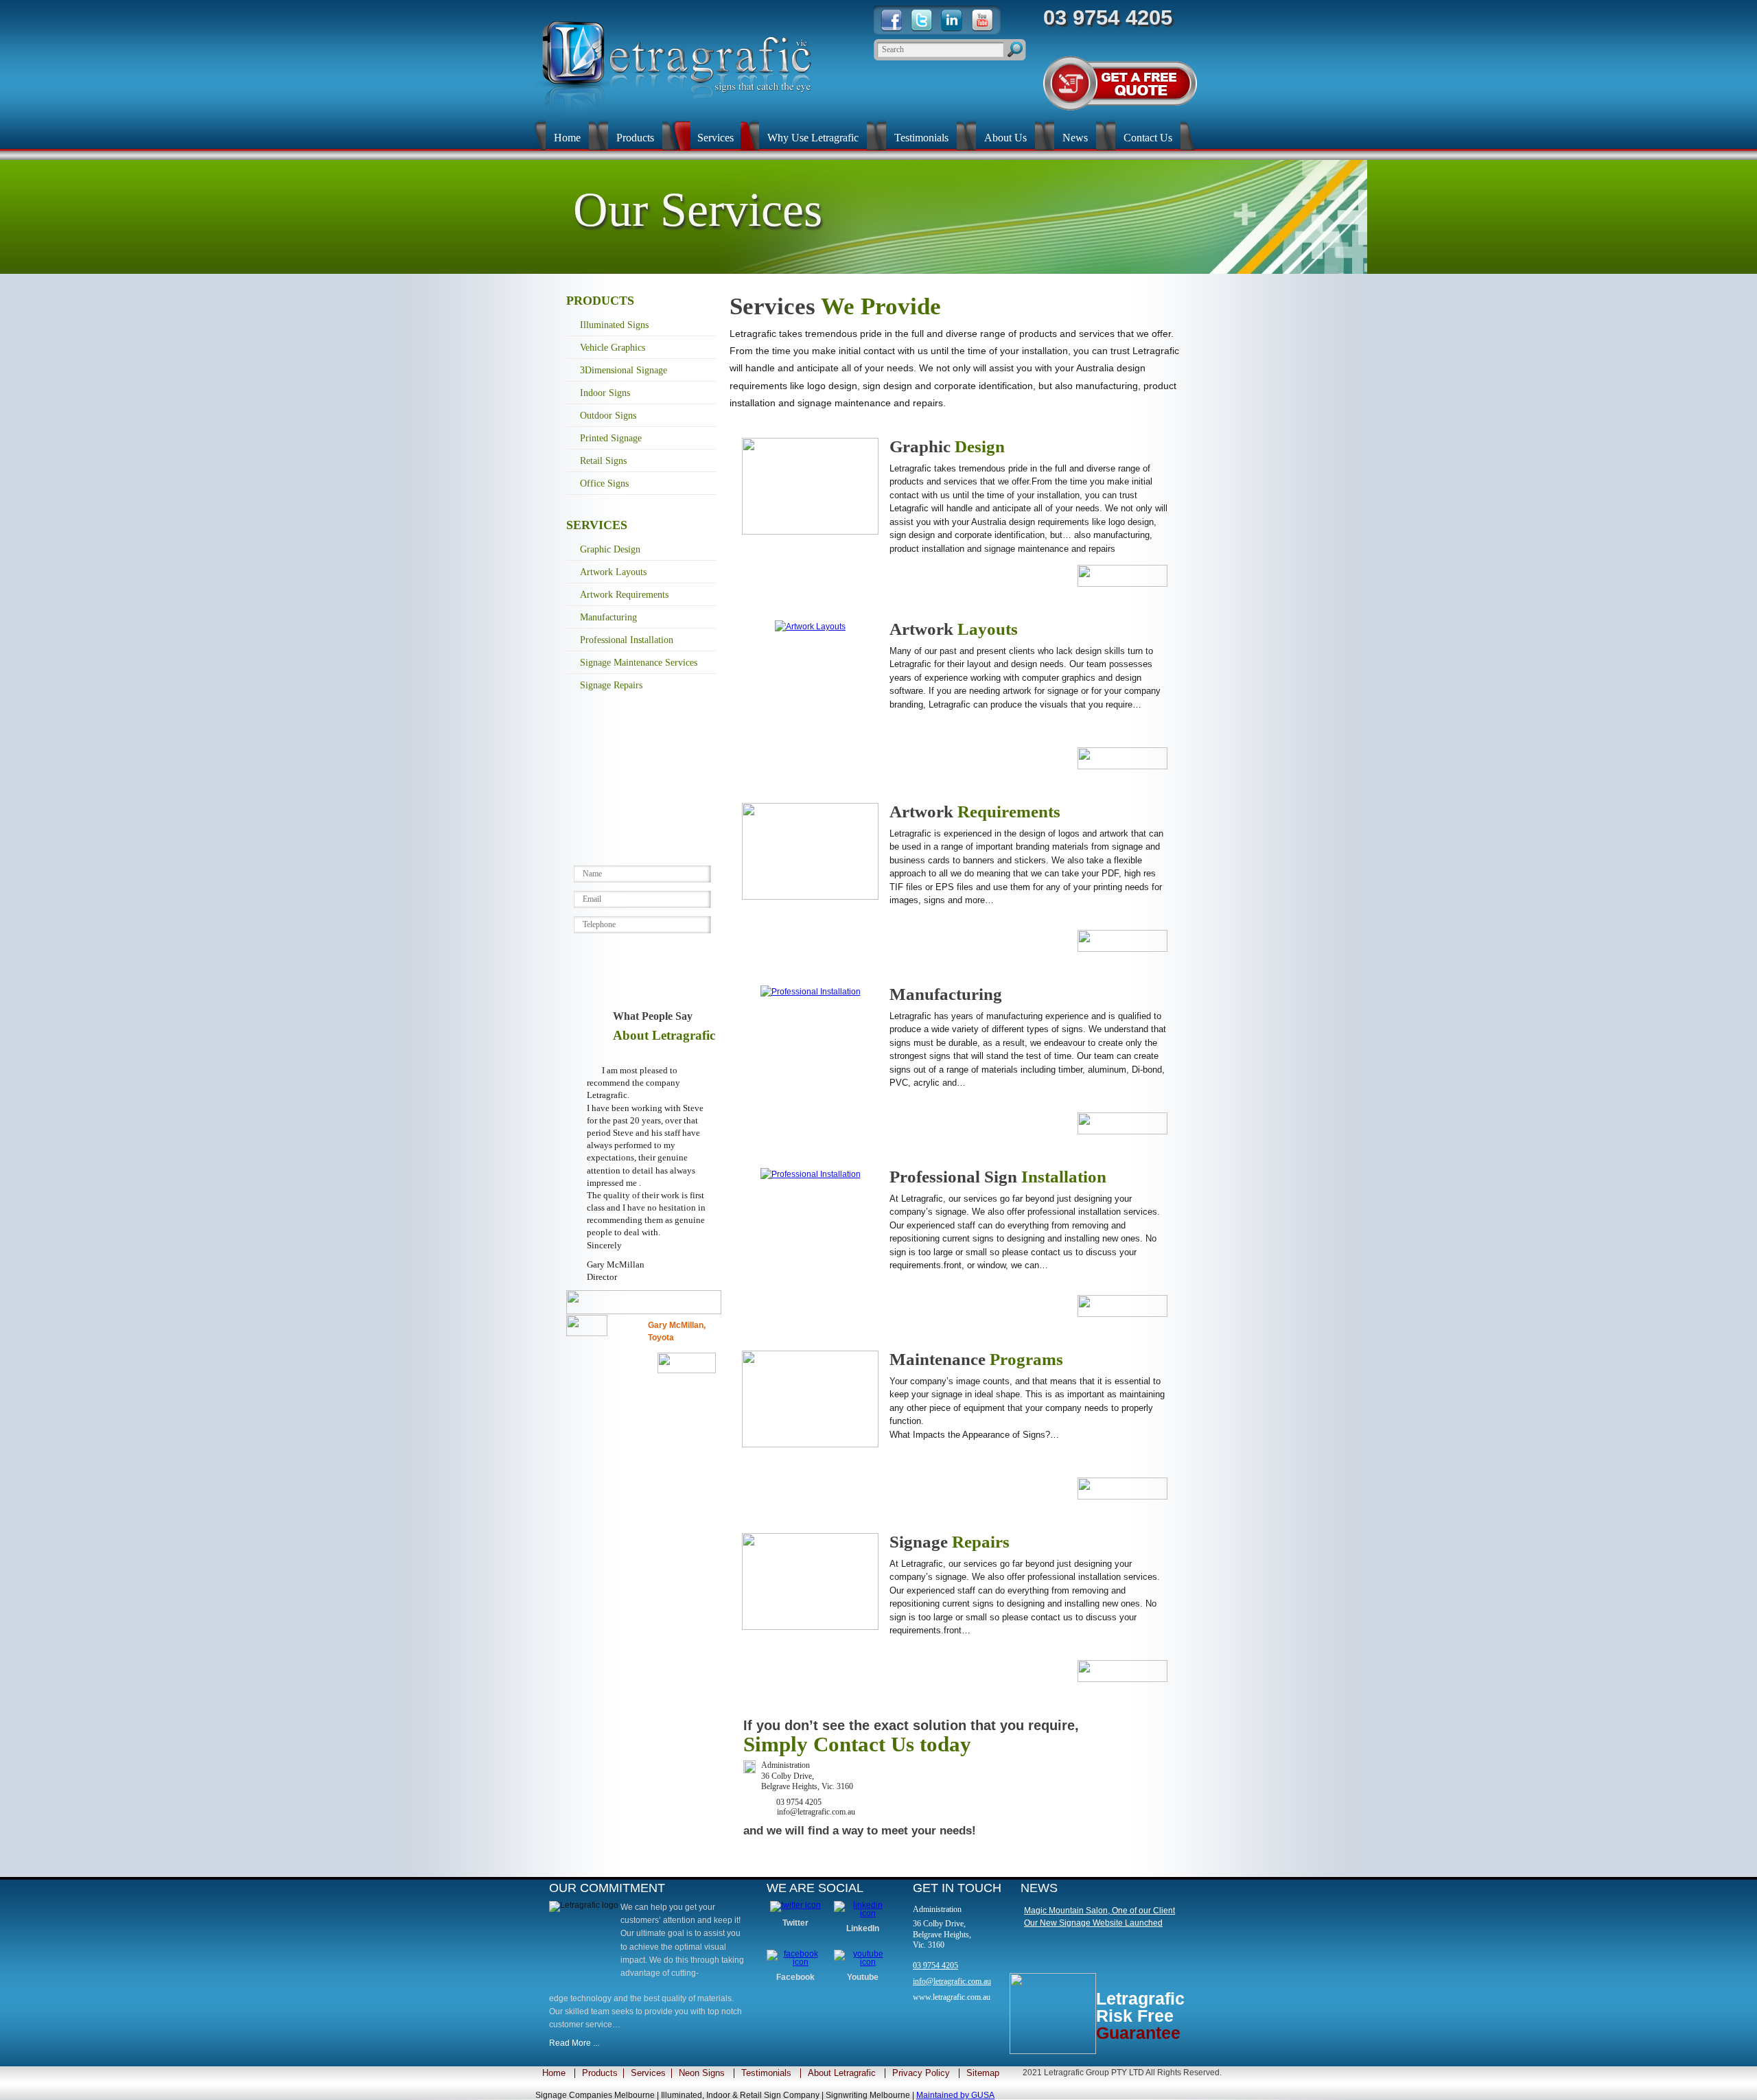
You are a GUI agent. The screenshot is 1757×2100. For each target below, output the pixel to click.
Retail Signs (603, 461)
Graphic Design (610, 549)
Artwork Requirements (624, 595)
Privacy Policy (921, 2073)
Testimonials (921, 138)
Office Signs (604, 483)
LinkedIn (863, 1928)
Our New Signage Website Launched (1093, 1923)
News (1075, 138)
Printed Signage (611, 438)
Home (567, 138)
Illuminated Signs (614, 325)
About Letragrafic (842, 2073)
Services (715, 138)
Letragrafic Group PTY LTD (1094, 2073)
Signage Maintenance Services (639, 663)
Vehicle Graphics (613, 348)
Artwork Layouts (613, 572)
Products (635, 138)
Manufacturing (608, 617)
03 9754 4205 (935, 1965)
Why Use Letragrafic (813, 138)
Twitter (795, 1923)
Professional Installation (627, 640)
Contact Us (1148, 138)
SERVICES (597, 525)
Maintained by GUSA (955, 2095)
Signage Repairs (611, 685)
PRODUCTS (600, 301)
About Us (1005, 138)
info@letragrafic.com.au (952, 1981)
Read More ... (574, 2043)
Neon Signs (702, 2073)
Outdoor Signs (608, 416)
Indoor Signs (605, 393)
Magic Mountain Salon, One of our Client (1099, 1911)
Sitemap (983, 2073)
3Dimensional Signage (624, 370)
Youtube (863, 1977)
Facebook (795, 1977)
